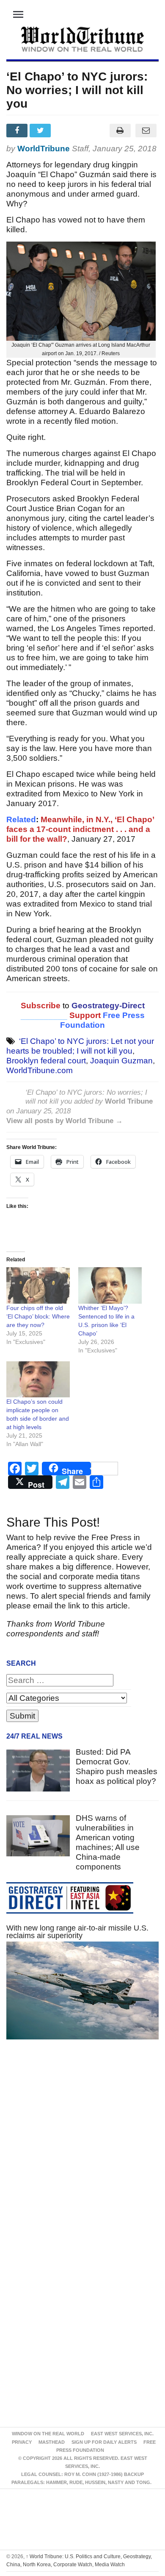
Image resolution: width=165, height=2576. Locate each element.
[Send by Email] (146, 131)
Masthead (52, 2442)
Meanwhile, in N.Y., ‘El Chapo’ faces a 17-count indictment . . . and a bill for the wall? (80, 829)
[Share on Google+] (65, 131)
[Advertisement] (82, 2152)
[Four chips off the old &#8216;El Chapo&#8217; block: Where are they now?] (38, 1285)
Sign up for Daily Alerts (104, 2442)
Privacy (22, 2442)
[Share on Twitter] (41, 131)
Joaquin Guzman (121, 1061)
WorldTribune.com (40, 1070)
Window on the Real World (48, 2434)
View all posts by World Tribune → (65, 1121)
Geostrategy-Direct (107, 1006)
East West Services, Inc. (122, 2434)
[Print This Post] (120, 131)
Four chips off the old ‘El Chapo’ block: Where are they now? (38, 1316)
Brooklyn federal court (46, 1061)
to (66, 1006)
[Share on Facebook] (18, 131)
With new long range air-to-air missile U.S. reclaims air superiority (77, 1932)
